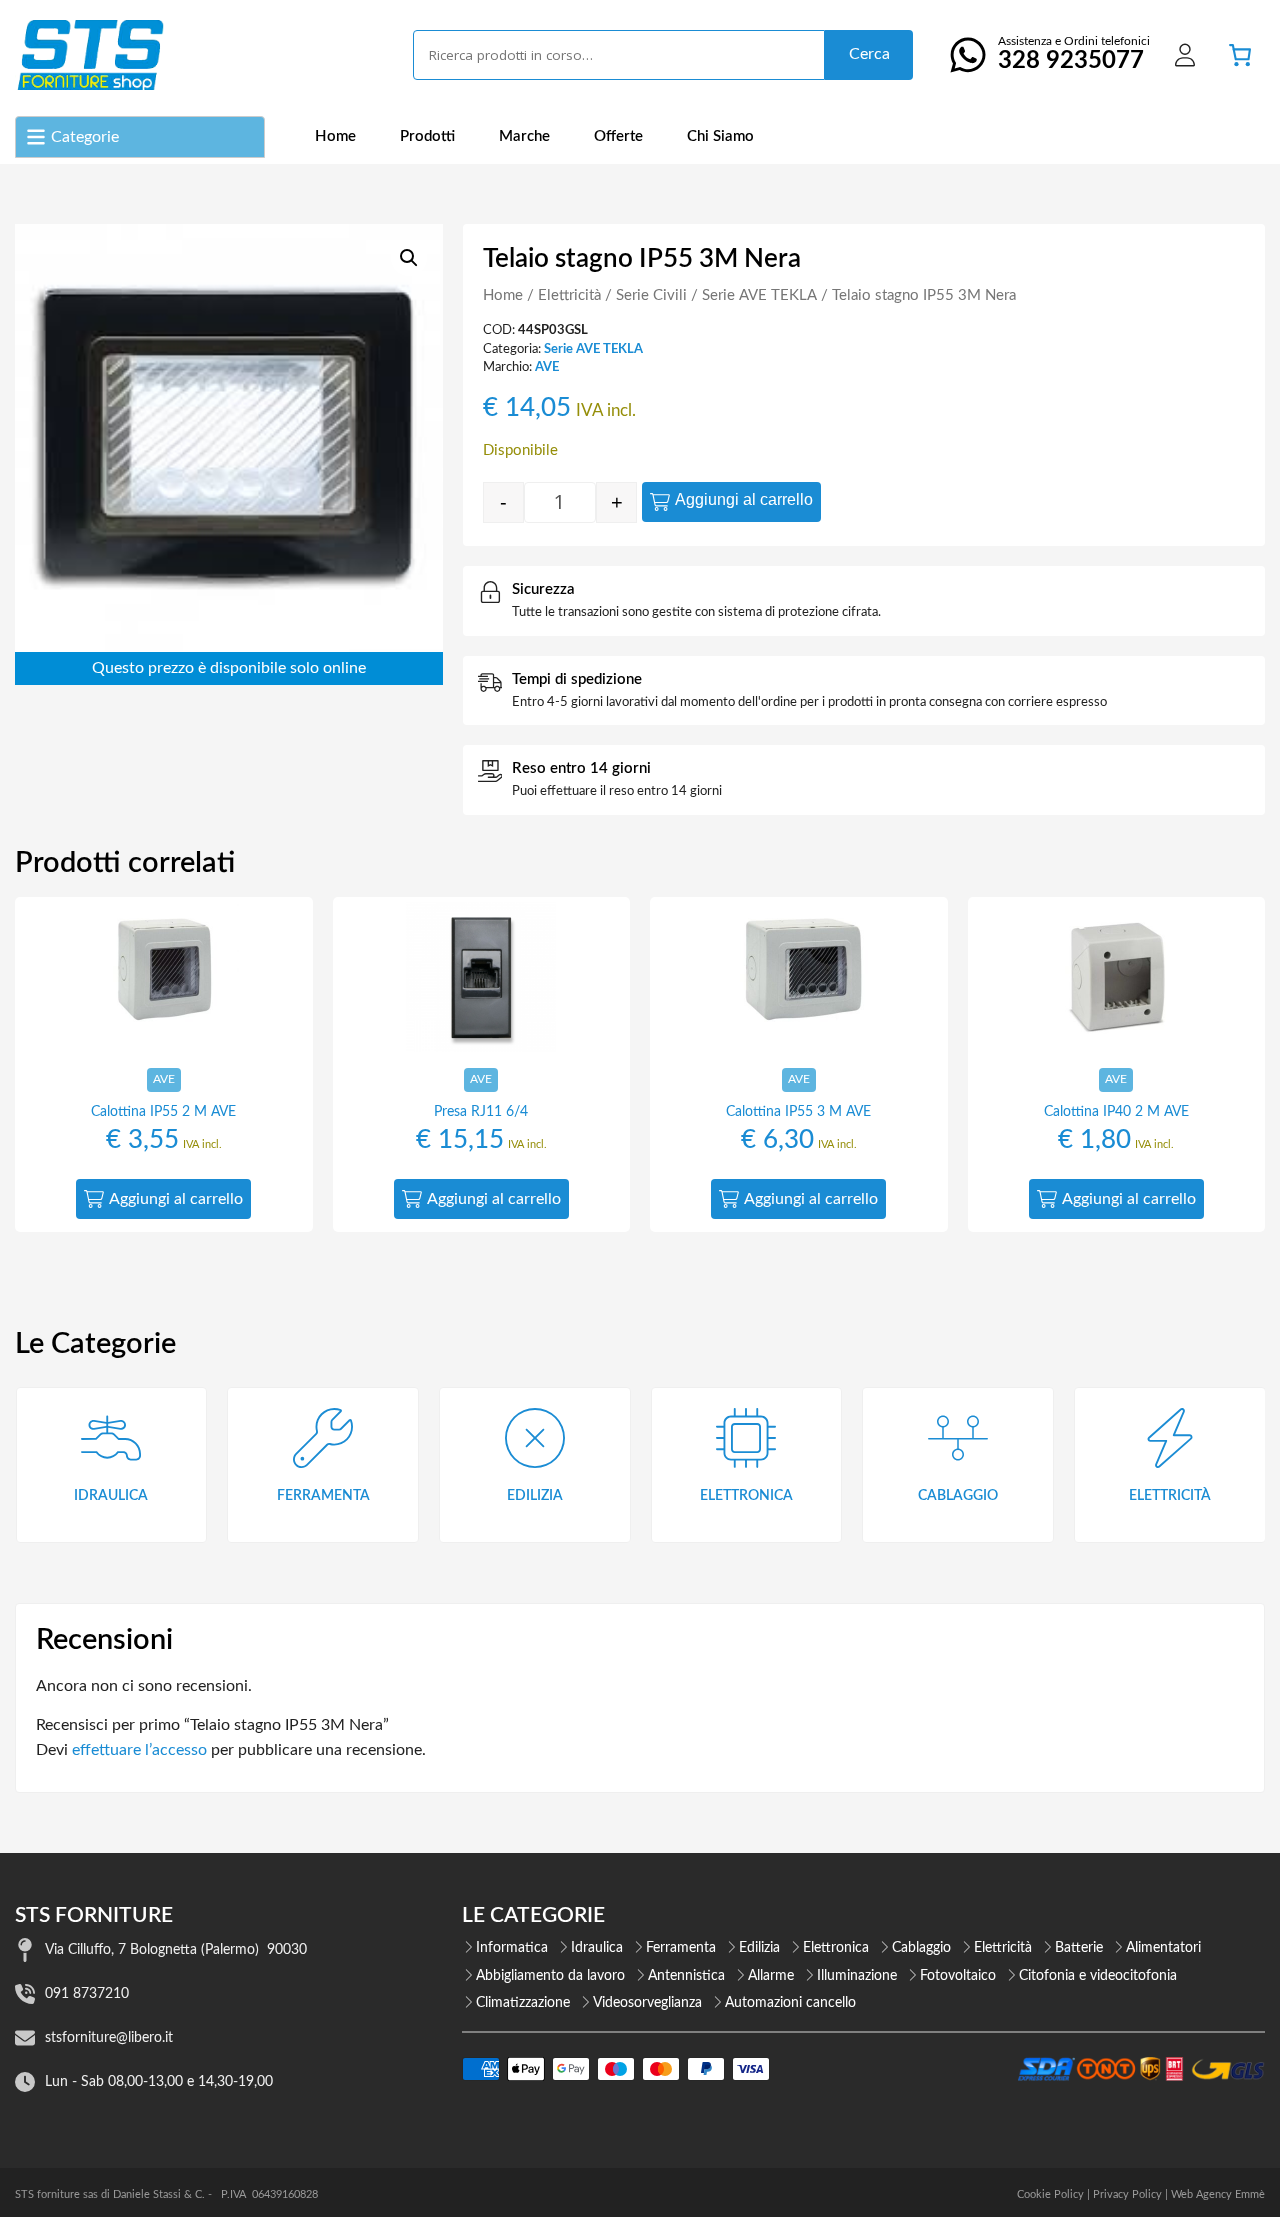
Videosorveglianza (647, 2003)
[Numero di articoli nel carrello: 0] (1240, 55)
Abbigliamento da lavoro (550, 1976)
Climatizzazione (523, 2003)
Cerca (869, 54)
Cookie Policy (1050, 2194)
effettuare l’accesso (139, 1750)
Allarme (771, 1976)
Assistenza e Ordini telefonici (1074, 54)
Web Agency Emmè (1218, 2194)
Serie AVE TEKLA (759, 295)
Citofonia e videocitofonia (1098, 1976)
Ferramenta (681, 1948)
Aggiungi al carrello (744, 499)
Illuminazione (857, 1976)
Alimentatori (1163, 1948)
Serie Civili (651, 295)
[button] (409, 258)
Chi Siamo (720, 136)
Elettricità (569, 295)
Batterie (1079, 1948)
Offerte (618, 136)
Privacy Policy (1127, 2194)
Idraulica (597, 1948)
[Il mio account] (1185, 55)
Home (335, 136)
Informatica (512, 1948)
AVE (547, 367)
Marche (524, 136)
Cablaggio (921, 1948)
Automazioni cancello (790, 2003)
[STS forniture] (89, 55)
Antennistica (686, 1976)
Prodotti (427, 136)
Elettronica (836, 1948)
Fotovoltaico (958, 1976)
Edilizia (759, 1948)
